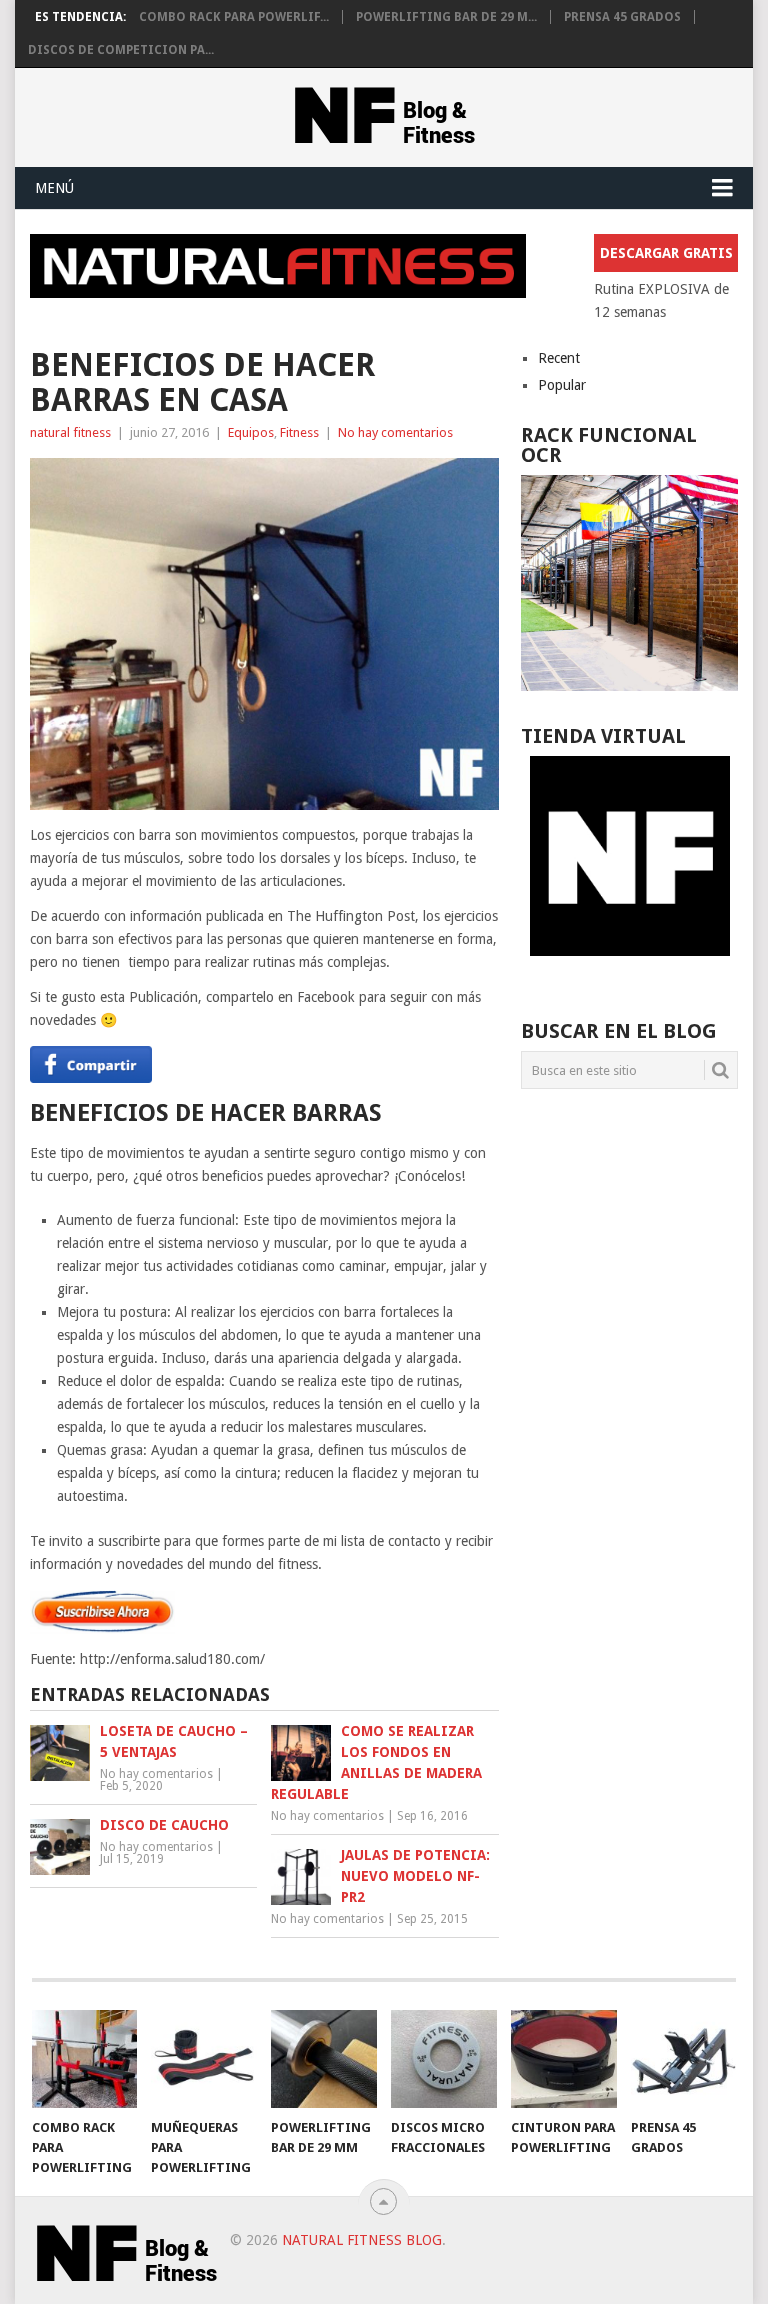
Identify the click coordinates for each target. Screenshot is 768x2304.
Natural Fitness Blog (362, 2240)
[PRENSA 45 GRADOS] (684, 2059)
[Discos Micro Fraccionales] (444, 2059)
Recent (559, 358)
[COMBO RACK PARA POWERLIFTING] (85, 2059)
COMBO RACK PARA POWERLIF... (234, 17)
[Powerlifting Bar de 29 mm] (324, 2059)
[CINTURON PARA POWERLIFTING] (564, 2059)
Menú (54, 188)
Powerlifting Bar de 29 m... (446, 17)
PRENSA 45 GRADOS (622, 17)
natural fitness (70, 432)
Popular (562, 385)
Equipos (251, 432)
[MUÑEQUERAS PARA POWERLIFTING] (204, 2059)
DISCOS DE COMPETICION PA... (121, 50)
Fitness (299, 432)
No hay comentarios (395, 432)
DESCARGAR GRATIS (666, 253)
